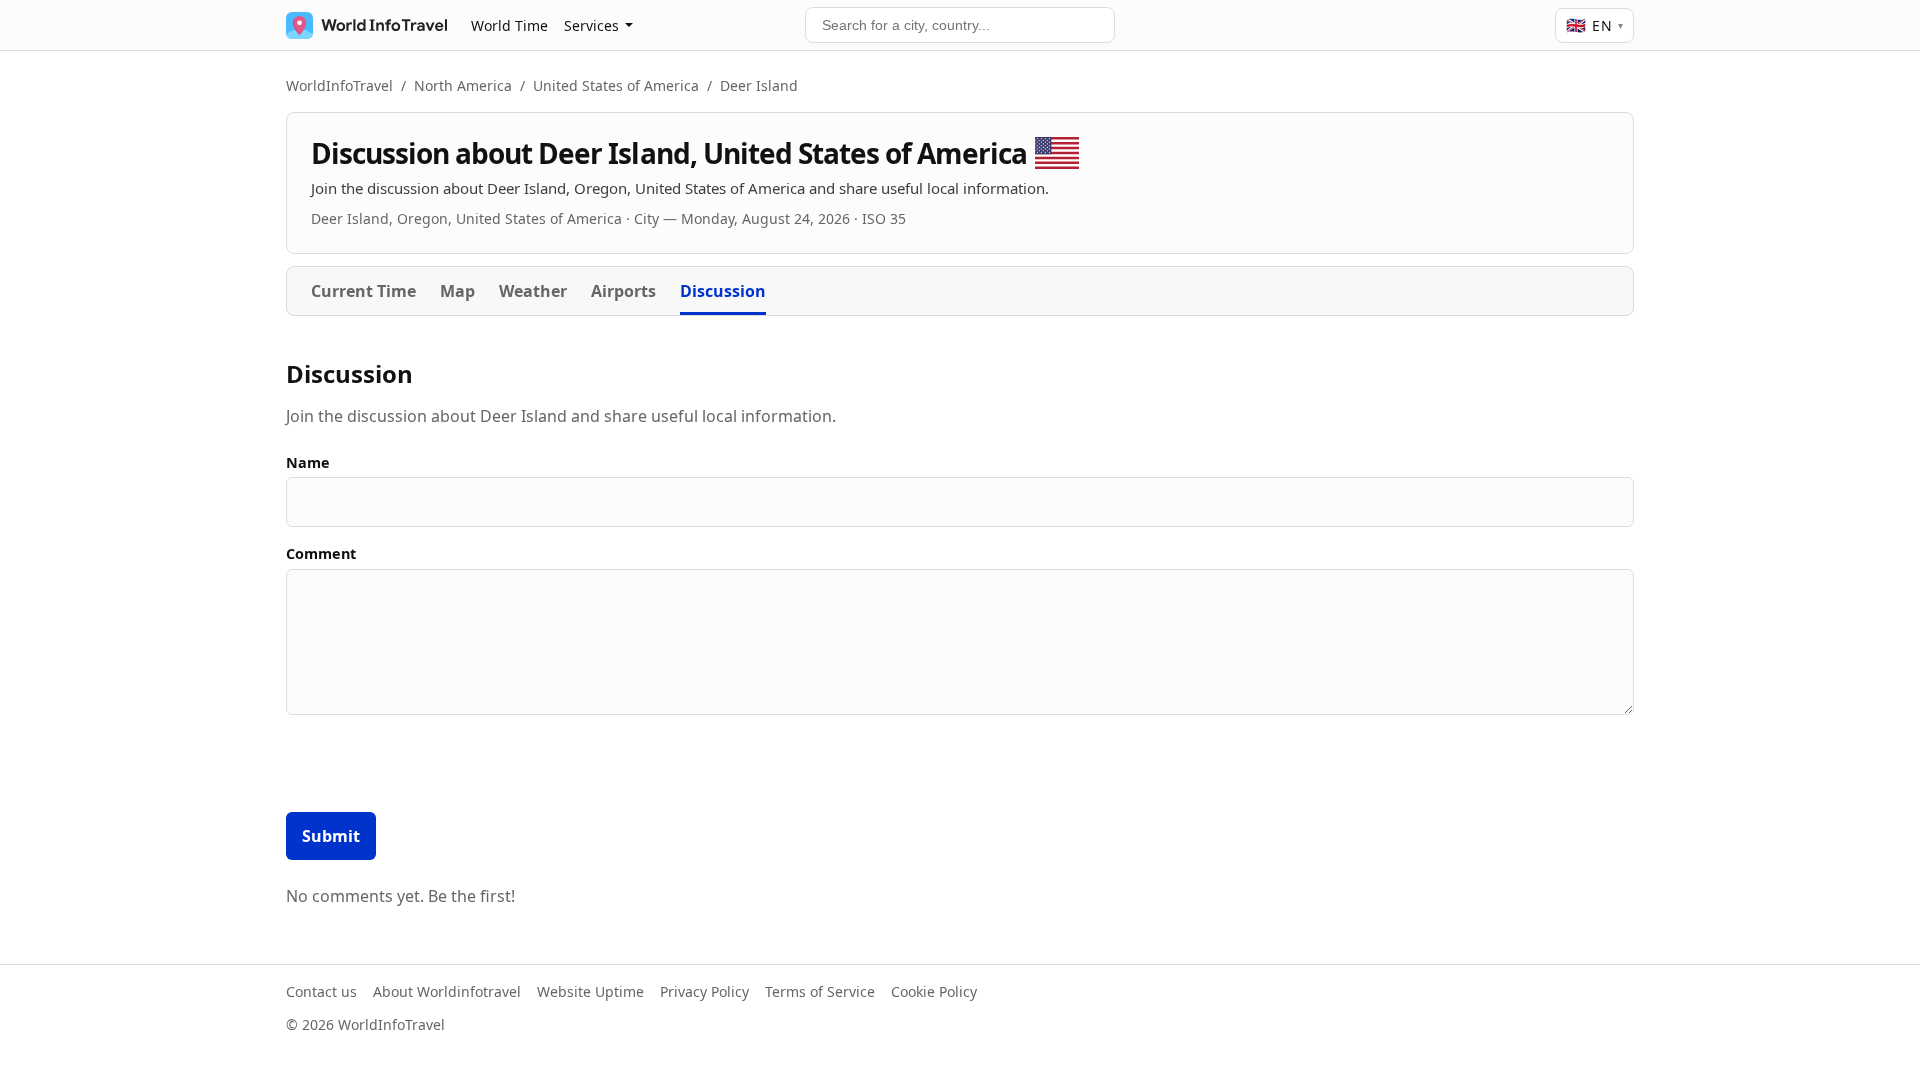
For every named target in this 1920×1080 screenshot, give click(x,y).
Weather (533, 291)
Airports (623, 291)
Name (308, 462)
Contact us (321, 991)
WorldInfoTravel (339, 85)
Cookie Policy (934, 991)
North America (463, 85)
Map (457, 291)
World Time (509, 25)
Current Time (363, 291)
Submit (331, 836)
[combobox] (960, 25)
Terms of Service (820, 991)
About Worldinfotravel (447, 991)
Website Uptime (590, 991)
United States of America (616, 85)
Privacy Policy (704, 991)
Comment (321, 553)
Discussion (723, 291)
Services (591, 25)
